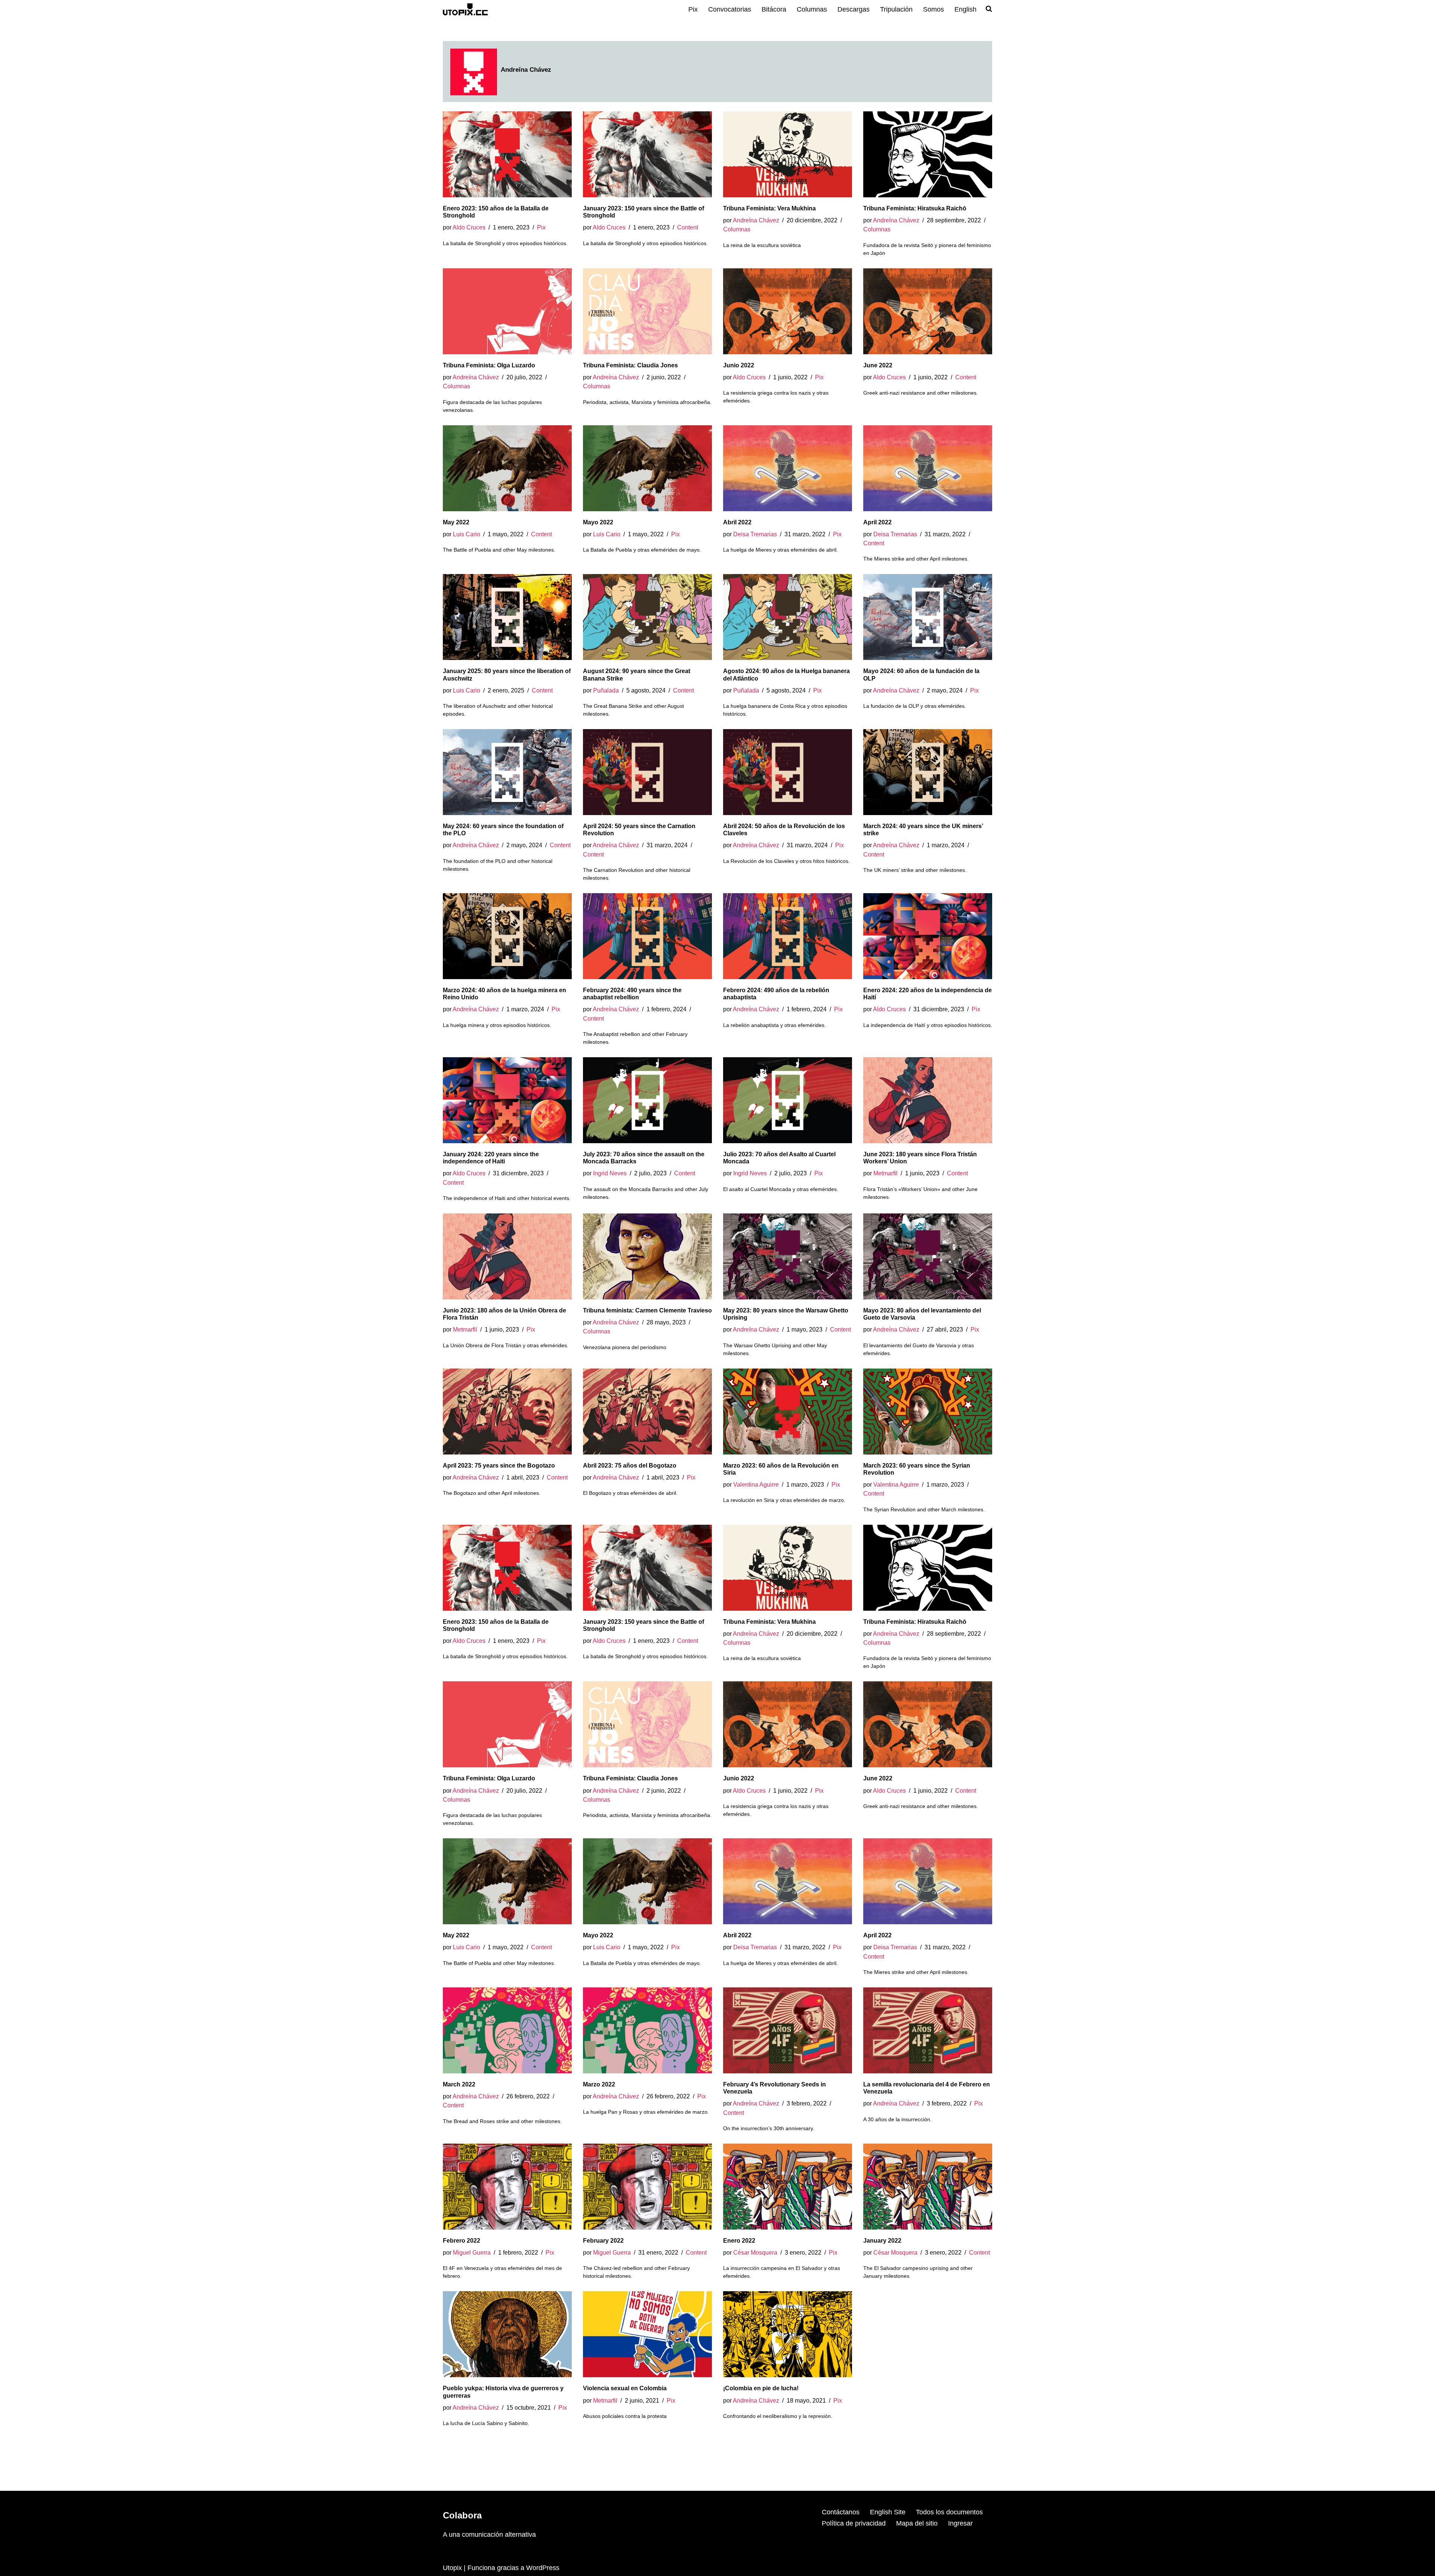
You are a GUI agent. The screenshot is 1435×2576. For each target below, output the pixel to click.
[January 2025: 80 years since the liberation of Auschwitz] (507, 617)
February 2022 (603, 2241)
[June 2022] (928, 311)
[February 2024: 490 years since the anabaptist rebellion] (647, 936)
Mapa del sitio (917, 2523)
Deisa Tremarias (755, 534)
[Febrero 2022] (507, 2187)
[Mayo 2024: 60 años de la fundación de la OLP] (928, 617)
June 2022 (878, 365)
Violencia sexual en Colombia (625, 2388)
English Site (888, 2512)
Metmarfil (885, 1173)
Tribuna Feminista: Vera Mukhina (769, 208)
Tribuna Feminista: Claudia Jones (630, 365)
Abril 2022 (737, 522)
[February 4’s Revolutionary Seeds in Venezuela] (788, 2030)
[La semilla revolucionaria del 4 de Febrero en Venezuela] (928, 2030)
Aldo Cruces (469, 227)
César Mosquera (755, 2252)
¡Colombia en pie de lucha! (761, 2388)
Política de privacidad (854, 2523)
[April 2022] (928, 468)
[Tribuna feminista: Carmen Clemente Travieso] (647, 1256)
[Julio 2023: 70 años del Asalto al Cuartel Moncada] (788, 1100)
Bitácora (774, 9)
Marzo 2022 (599, 2084)
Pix (693, 9)
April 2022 (877, 522)
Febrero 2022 (462, 2241)
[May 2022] (507, 468)
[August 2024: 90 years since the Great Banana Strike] (647, 617)
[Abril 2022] (788, 468)
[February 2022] (647, 2187)
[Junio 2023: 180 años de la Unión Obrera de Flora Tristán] (507, 1256)
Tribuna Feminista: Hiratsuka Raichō (915, 208)
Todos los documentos (949, 2512)
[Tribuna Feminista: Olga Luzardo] (507, 311)
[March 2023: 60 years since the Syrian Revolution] (928, 1412)
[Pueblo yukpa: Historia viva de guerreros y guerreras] (507, 2334)
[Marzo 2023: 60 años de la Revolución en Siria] (788, 1412)
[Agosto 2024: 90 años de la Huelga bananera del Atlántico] (788, 617)
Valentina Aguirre (756, 1484)
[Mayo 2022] (647, 468)
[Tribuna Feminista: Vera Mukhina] (788, 154)
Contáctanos (841, 2512)
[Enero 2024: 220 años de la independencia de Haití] (928, 936)
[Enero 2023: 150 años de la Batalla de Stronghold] (507, 154)
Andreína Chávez (756, 220)
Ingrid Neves (610, 1173)
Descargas (854, 9)
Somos (933, 9)
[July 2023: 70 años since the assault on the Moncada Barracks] (647, 1100)
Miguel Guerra (472, 2252)
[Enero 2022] (788, 2187)
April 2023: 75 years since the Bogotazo (499, 1466)
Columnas (812, 9)
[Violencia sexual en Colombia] (647, 2334)
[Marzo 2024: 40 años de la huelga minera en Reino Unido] (507, 936)
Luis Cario (467, 534)
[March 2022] (507, 2030)
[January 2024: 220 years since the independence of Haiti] (507, 1100)
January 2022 (882, 2241)
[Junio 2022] (788, 311)
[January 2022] (928, 2187)
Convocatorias (730, 9)
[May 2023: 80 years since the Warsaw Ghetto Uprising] (788, 1256)
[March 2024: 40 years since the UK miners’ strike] (928, 772)
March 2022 (459, 2084)
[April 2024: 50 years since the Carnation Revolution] (647, 772)
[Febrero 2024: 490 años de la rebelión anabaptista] (788, 936)
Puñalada (606, 690)
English (965, 9)
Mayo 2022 (598, 522)
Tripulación (896, 9)
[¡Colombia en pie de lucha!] (788, 2334)
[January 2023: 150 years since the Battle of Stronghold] (647, 154)
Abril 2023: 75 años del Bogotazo (630, 1466)
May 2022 (456, 522)
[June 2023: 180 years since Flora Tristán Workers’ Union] (928, 1100)
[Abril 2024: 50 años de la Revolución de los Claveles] (788, 772)
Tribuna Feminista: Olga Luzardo (489, 365)
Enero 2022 (739, 2241)
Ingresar (960, 2523)
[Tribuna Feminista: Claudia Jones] (647, 311)
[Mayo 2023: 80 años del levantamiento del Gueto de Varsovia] (928, 1256)
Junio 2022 (739, 365)
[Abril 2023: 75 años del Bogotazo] (647, 1412)
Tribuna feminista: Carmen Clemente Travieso (647, 1310)
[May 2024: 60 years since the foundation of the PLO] (507, 772)
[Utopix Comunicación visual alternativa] (465, 9)
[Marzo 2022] (647, 2030)
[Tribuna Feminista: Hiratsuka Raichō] (928, 154)
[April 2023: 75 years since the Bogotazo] (507, 1412)
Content (688, 227)
